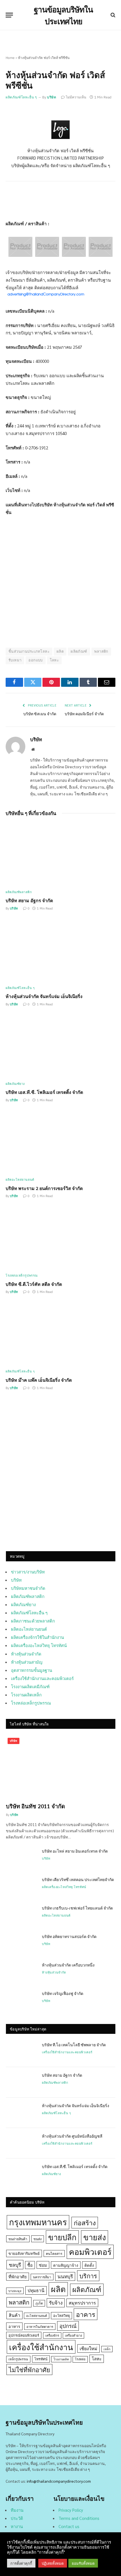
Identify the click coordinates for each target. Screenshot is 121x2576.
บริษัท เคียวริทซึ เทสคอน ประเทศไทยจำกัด (78, 1879)
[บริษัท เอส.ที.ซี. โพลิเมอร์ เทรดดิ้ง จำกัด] (60, 1046)
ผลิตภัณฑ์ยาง (23, 1604)
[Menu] (9, 15)
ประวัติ (17, 2518)
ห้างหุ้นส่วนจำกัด (26, 1654)
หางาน (17, 2526)
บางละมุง (15, 2291)
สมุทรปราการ (82, 2303)
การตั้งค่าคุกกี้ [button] (21, 2563)
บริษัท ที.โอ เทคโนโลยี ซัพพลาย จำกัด (74, 2045)
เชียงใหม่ (88, 2348)
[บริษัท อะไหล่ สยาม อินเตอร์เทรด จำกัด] (21, 1858)
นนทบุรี (65, 2276)
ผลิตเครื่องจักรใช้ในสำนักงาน (37, 1637)
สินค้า (14, 2315)
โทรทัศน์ (41, 2359)
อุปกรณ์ (68, 2326)
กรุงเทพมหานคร (38, 2222)
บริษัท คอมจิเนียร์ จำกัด (84, 714)
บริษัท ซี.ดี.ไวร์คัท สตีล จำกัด (34, 1284)
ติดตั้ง (89, 2265)
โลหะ (54, 660)
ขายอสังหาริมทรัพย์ (24, 2253)
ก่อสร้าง (85, 2222)
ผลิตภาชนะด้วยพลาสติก (33, 1621)
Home (10, 58)
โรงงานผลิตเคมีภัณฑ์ (30, 1686)
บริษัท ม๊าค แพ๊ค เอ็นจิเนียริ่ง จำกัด (39, 1380)
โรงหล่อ (80, 2359)
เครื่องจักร (52, 2335)
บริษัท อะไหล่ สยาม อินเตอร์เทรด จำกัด (75, 1851)
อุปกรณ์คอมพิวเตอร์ (24, 2335)
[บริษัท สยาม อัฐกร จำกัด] (60, 854)
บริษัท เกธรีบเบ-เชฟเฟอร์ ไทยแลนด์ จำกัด (77, 1908)
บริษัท (51, 97)
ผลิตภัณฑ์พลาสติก (28, 1596)
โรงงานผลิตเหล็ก (26, 1695)
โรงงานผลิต (61, 2359)
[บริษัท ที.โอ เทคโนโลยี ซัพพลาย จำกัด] (21, 2052)
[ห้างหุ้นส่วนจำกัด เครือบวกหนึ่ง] (21, 1972)
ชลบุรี (15, 2265)
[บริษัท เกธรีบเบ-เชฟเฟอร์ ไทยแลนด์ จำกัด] (21, 1915)
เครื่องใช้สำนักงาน (41, 2347)
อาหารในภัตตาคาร (40, 2327)
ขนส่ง (38, 2239)
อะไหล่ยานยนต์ (37, 2316)
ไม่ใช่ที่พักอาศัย (29, 2369)
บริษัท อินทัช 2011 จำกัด (35, 1806)
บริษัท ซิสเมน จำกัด (40, 714)
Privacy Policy (71, 2510)
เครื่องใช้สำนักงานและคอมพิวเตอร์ (42, 1678)
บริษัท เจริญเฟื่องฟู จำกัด (63, 1993)
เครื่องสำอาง (73, 2335)
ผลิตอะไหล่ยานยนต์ (29, 1629)
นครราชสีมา (42, 2277)
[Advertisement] (60, 1478)
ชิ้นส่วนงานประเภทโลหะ (29, 651)
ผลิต (60, 651)
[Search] (112, 15)
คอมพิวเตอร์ (90, 2251)
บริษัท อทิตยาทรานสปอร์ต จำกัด (69, 1936)
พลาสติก (101, 651)
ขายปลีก (62, 2237)
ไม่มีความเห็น (76, 97)
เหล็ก (107, 2349)
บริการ (88, 2276)
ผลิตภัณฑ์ (79, 651)
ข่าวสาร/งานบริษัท (28, 1572)
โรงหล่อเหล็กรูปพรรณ (31, 1703)
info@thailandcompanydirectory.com (59, 2481)
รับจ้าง (56, 2303)
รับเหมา (15, 660)
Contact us (69, 2526)
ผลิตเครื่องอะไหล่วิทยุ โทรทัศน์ (39, 1645)
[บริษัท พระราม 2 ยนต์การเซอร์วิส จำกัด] (60, 1142)
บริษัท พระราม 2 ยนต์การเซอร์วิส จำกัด (44, 1188)
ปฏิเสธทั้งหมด (53, 2563)
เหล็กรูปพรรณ (18, 2359)
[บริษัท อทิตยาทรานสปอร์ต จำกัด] (21, 1944)
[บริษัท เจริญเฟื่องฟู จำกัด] (21, 2001)
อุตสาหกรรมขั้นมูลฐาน (32, 1670)
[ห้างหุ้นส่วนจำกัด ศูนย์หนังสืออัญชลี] (21, 2143)
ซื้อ (30, 2265)
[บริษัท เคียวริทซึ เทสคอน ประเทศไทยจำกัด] (21, 1887)
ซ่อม (43, 2265)
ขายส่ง (95, 2237)
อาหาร (14, 2326)
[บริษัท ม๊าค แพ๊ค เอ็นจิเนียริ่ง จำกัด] (60, 1334)
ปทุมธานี (36, 2290)
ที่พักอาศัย (18, 2276)
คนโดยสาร (54, 2253)
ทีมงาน (17, 2510)
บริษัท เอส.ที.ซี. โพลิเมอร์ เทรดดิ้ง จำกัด (44, 1092)
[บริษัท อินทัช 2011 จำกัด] (61, 1767)
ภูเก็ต (39, 2303)
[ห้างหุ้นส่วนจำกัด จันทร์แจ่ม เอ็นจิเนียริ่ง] (60, 950)
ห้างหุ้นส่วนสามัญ (27, 1662)
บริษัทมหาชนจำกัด (28, 1588)
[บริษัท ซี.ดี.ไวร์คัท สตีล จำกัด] (60, 1238)
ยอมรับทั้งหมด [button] (83, 2563)
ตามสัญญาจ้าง (66, 2265)
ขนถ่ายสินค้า (18, 2239)
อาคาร (86, 2314)
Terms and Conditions (79, 2518)
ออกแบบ (35, 660)
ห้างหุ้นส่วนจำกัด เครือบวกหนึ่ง (68, 1965)
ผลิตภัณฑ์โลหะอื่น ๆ (21, 97)
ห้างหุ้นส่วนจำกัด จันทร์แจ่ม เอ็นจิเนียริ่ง (44, 996)
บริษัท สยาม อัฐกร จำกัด (29, 900)
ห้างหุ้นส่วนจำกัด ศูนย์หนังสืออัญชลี (72, 2136)
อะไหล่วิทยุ (61, 2315)
